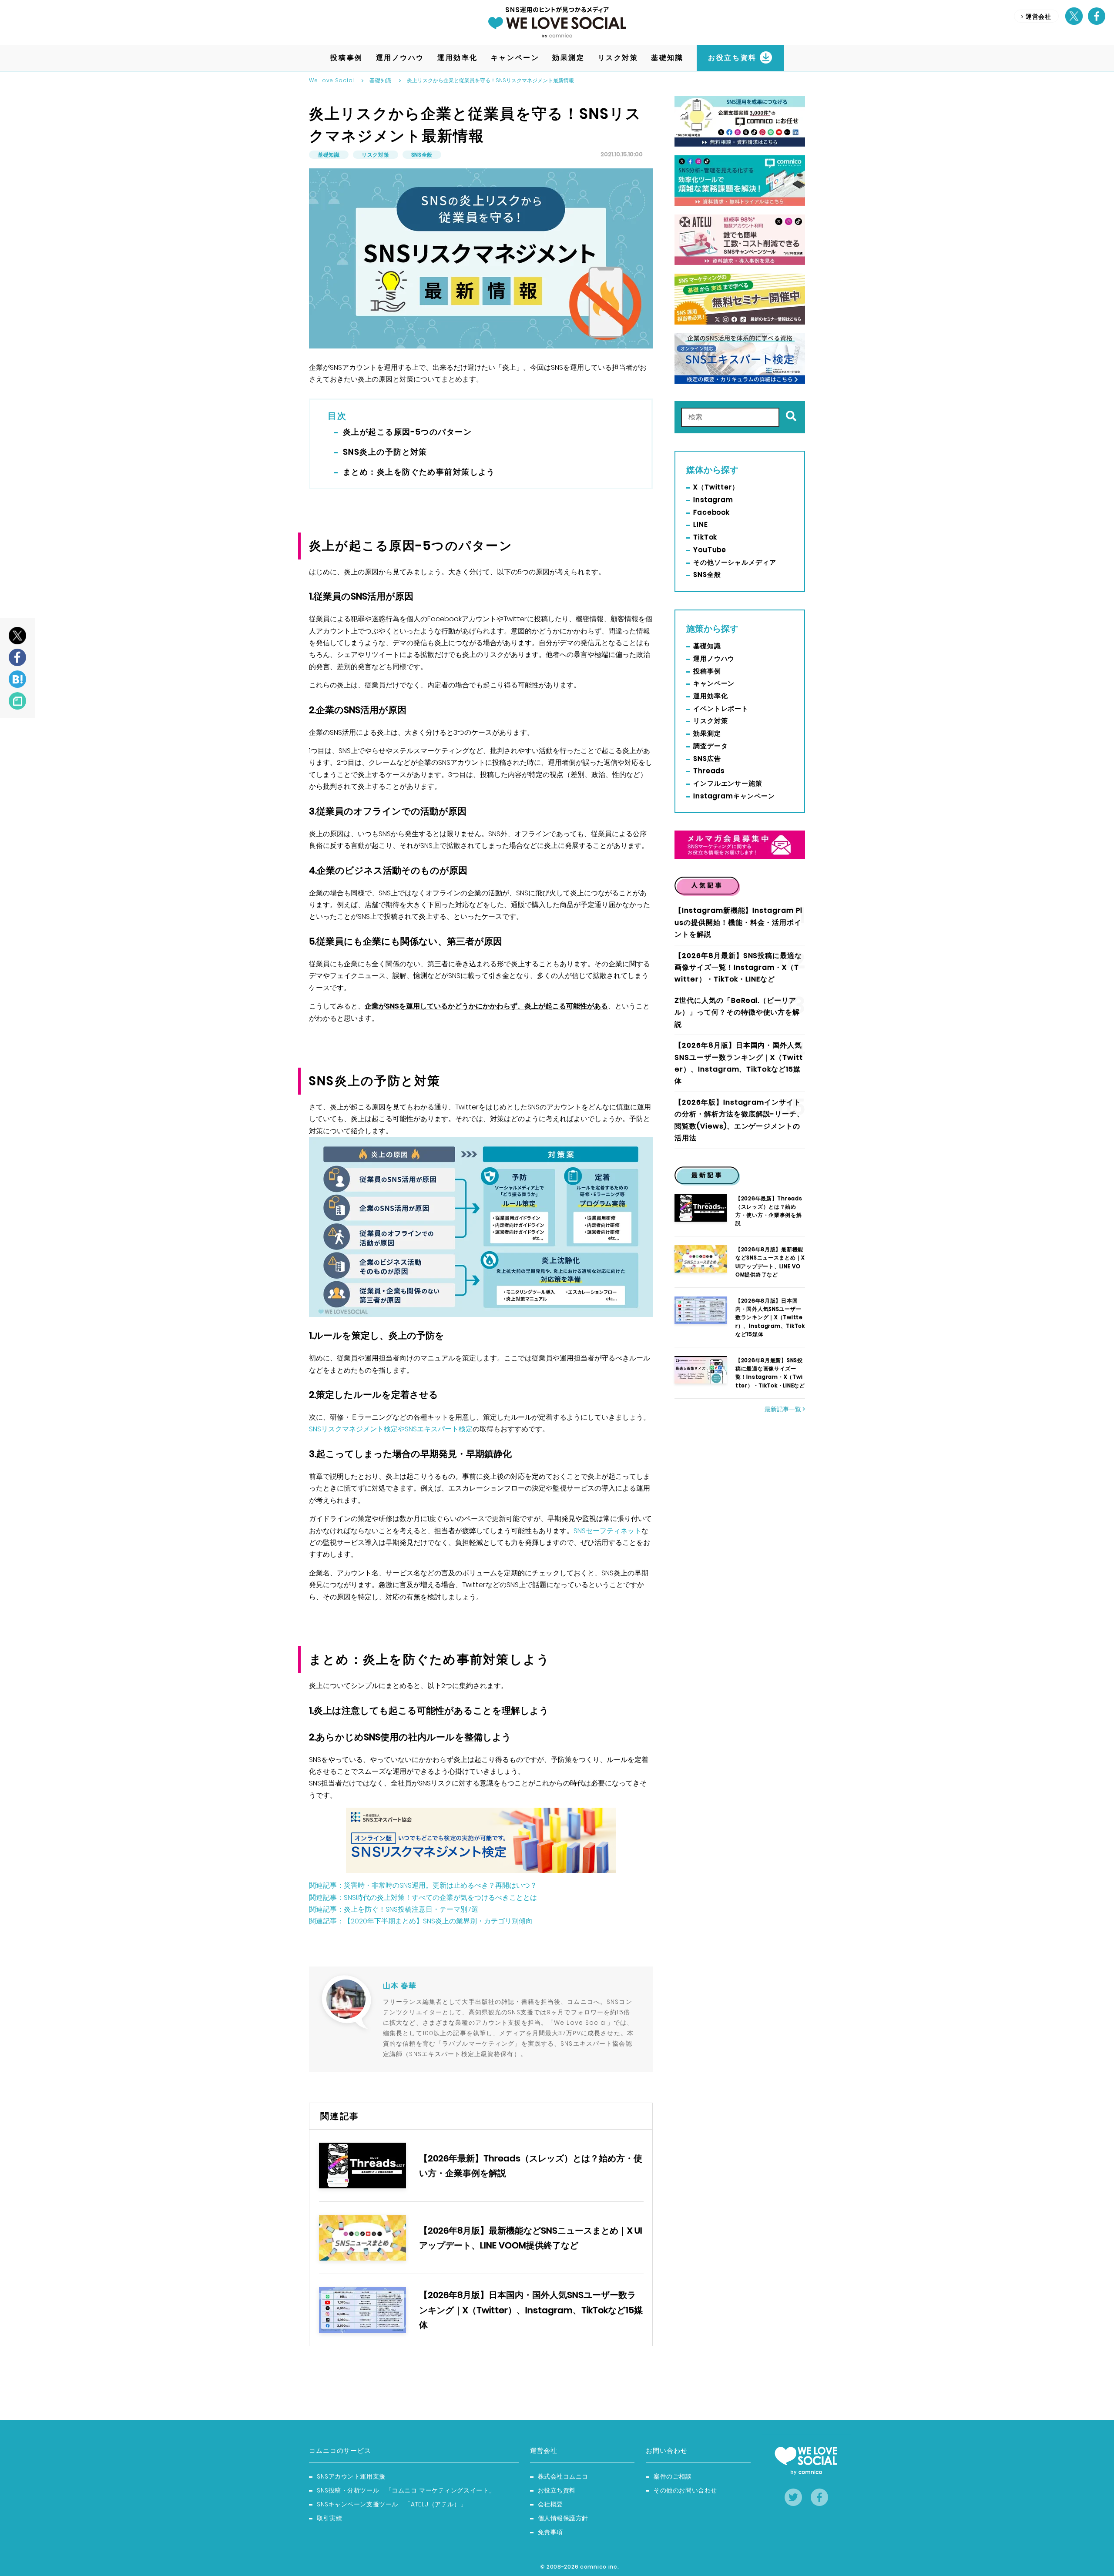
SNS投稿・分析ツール (406, 2490)
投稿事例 (707, 671)
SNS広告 (707, 759)
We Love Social (332, 80)
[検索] (789, 417)
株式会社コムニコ (563, 2476)
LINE (701, 524)
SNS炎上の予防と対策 (385, 452)
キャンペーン (714, 683)
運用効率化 (711, 696)
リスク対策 (376, 155)
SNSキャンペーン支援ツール (392, 2504)
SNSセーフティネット (607, 1531)
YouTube (710, 550)
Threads (709, 771)
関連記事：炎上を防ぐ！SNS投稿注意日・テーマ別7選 (394, 1909)
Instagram (713, 500)
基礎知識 (381, 80)
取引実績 (329, 2518)
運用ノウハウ (714, 658)
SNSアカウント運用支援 (351, 2476)
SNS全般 (422, 155)
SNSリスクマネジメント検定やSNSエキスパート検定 (391, 1429)
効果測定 (707, 733)
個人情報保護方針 (563, 2518)
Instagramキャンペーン (734, 796)
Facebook (711, 512)
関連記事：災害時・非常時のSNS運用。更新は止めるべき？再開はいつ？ (423, 1885)
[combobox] (730, 417)
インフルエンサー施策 (728, 783)
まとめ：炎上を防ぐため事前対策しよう (419, 472)
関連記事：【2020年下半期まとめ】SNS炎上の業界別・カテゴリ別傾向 (421, 1921)
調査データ (711, 746)
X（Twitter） (716, 487)
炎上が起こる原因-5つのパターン (407, 432)
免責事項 (550, 2532)
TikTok (705, 537)
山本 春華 (400, 1986)
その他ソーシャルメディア (735, 562)
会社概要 (550, 2504)
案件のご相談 (673, 2476)
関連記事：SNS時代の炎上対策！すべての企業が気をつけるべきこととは (423, 1898)
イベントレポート (721, 708)
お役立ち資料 (557, 2490)
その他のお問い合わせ (685, 2490)
